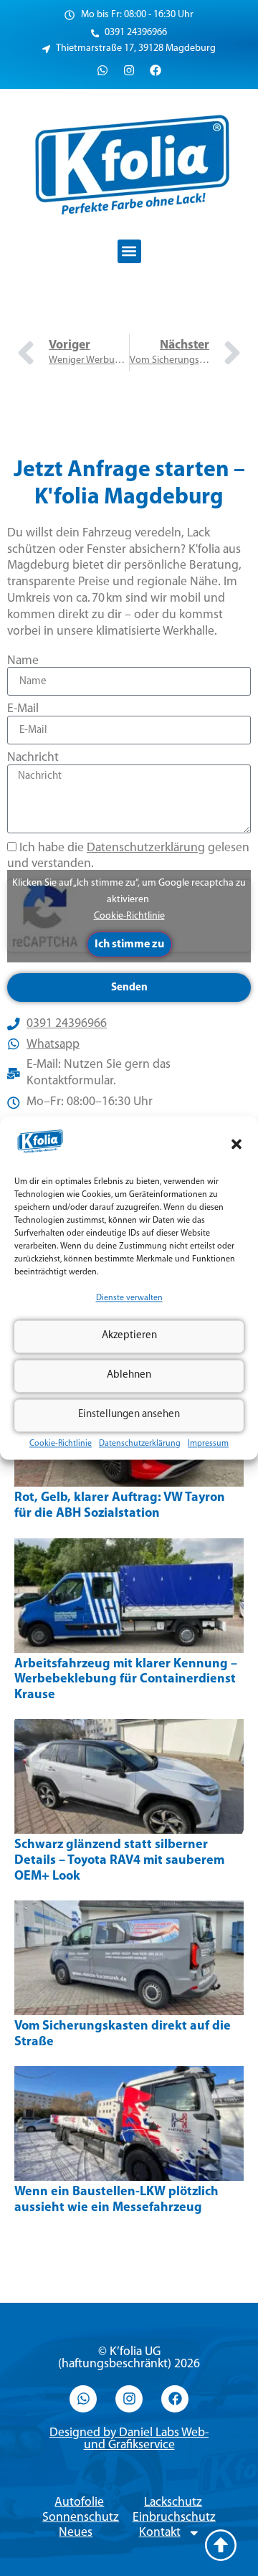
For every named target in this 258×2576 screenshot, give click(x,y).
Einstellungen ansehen (129, 1415)
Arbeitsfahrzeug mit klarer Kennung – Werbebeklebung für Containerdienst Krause (126, 1680)
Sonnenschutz (81, 2518)
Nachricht (33, 758)
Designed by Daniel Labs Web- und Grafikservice (129, 2439)
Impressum (208, 1444)
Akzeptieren (129, 1336)
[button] (236, 1144)
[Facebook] (156, 70)
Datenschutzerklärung (140, 1444)
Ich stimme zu (129, 944)
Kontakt (160, 2533)
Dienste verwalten (129, 1298)
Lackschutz (173, 2502)
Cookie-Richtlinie (61, 1444)
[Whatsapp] (102, 70)
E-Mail (23, 709)
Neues (76, 2533)
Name (23, 661)
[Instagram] (129, 70)
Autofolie (79, 2502)
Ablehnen (129, 1376)
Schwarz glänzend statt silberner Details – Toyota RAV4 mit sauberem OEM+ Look (119, 1861)
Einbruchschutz (174, 2518)
